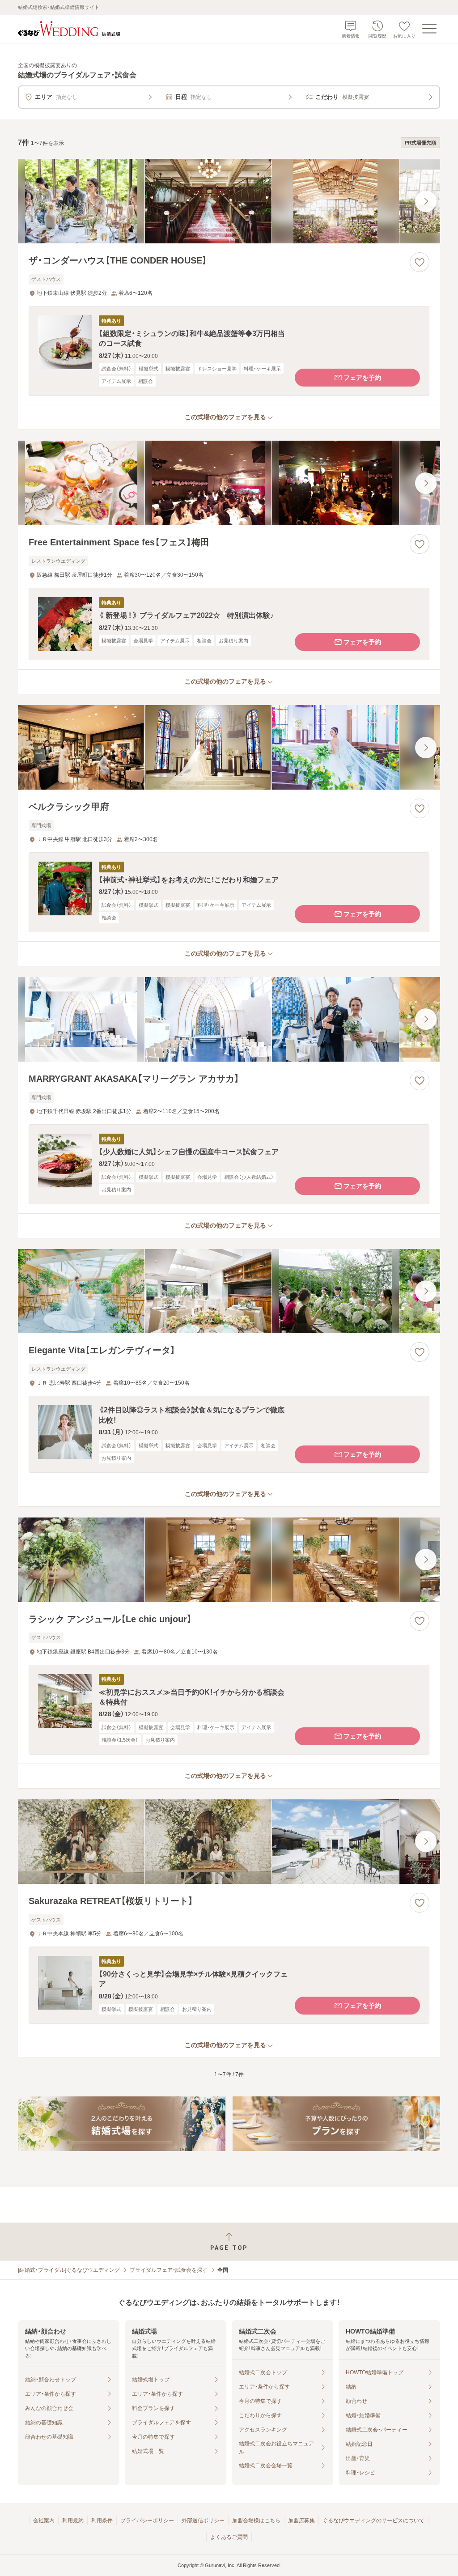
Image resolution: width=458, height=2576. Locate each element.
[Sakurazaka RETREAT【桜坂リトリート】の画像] (229, 1842)
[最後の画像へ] (426, 201)
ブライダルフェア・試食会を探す (169, 2270)
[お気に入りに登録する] (420, 262)
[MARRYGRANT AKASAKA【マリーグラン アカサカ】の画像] (229, 1019)
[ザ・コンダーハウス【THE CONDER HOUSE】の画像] (229, 201)
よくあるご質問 (229, 2537)
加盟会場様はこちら (256, 2521)
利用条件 (102, 2521)
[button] (229, 351)
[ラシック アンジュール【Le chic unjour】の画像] (229, 1560)
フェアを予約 (362, 378)
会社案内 (44, 2521)
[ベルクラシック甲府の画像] (229, 747)
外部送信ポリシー (203, 2521)
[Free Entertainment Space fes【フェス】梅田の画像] (229, 483)
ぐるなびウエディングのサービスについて (373, 2521)
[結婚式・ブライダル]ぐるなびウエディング (69, 2270)
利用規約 (73, 2521)
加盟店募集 (301, 2521)
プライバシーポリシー (147, 2521)
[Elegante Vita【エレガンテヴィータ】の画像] (229, 1291)
